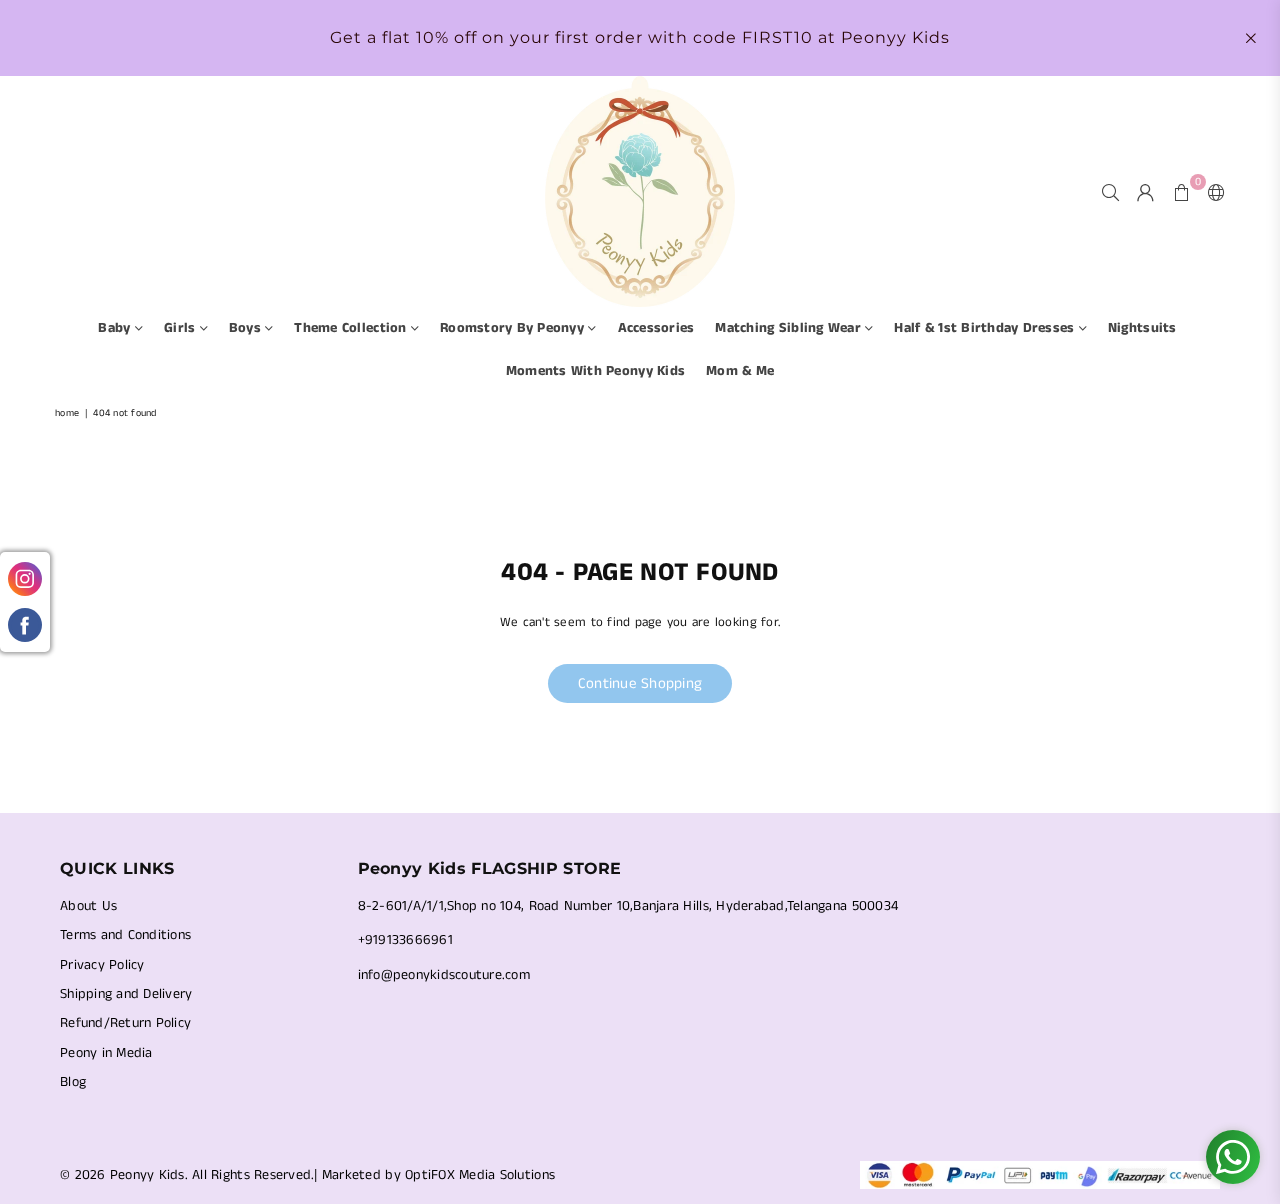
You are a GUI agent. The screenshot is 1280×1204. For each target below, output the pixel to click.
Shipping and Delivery (126, 994)
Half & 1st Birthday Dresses (986, 328)
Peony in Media (106, 1053)
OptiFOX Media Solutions (480, 1175)
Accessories (656, 328)
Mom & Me (740, 371)
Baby (116, 328)
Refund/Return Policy (125, 1023)
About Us (88, 906)
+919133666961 (405, 940)
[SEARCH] (1110, 192)
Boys (247, 328)
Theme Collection (352, 328)
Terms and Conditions (125, 935)
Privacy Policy (102, 965)
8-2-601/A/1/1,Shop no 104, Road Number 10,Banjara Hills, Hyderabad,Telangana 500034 (628, 906)
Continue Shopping (640, 683)
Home (67, 413)
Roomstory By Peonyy (514, 328)
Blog (73, 1082)
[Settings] (1212, 192)
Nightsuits (1142, 328)
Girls (182, 328)
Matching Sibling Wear (790, 328)
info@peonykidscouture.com (444, 975)
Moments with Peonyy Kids (595, 371)
